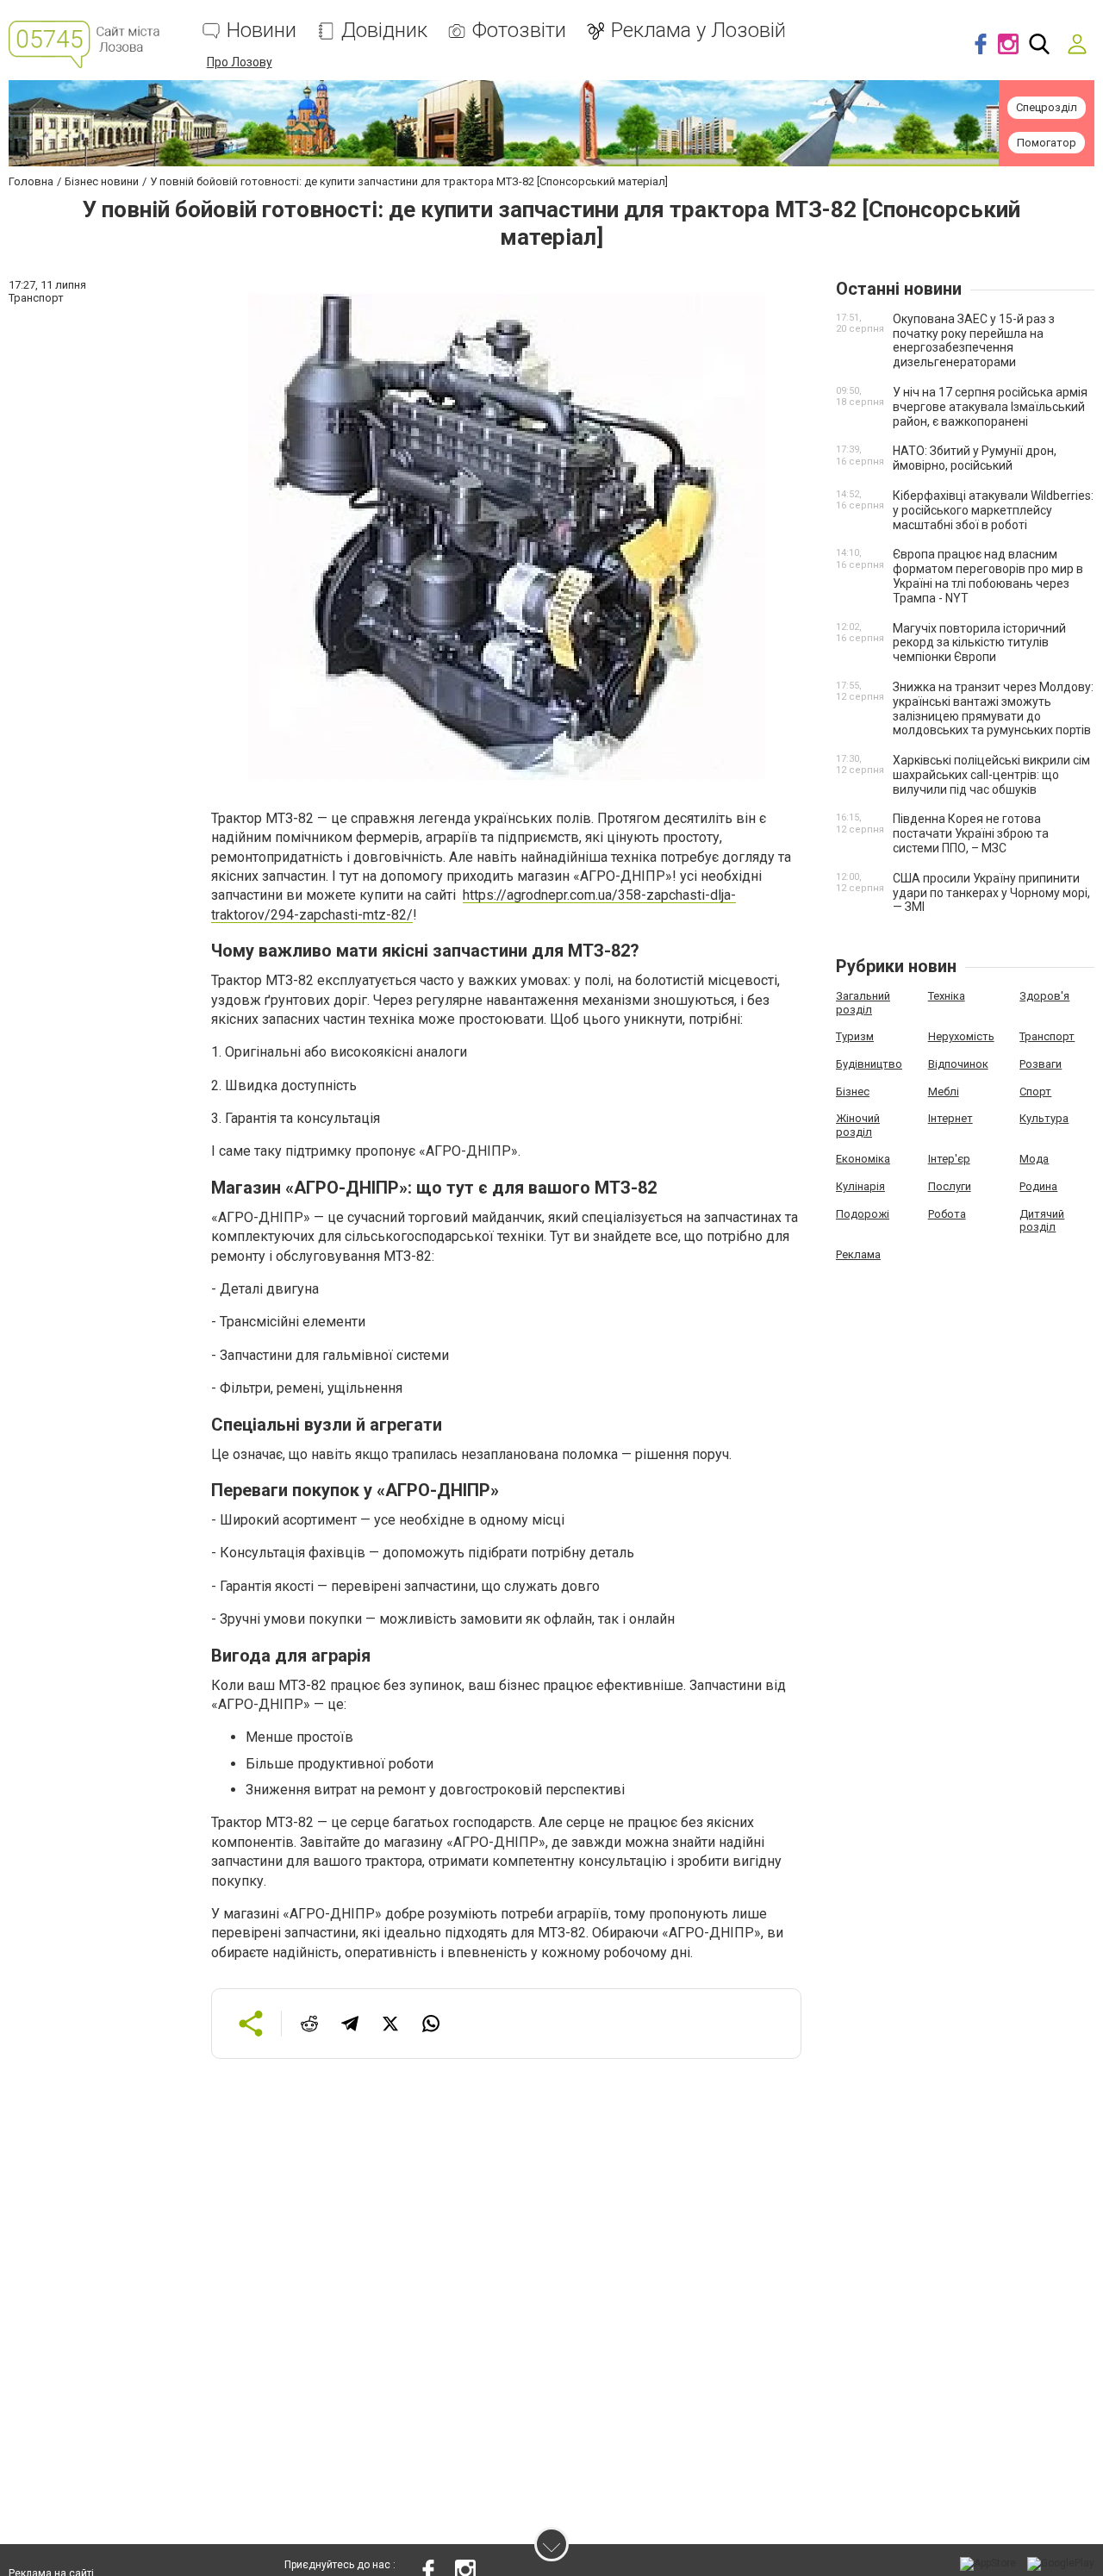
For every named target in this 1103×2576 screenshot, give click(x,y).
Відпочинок (958, 1064)
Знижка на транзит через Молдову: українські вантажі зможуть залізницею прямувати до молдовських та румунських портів (993, 708)
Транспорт (1047, 1036)
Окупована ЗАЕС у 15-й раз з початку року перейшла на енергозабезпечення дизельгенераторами (974, 340)
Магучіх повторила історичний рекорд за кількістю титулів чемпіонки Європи (979, 643)
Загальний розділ (863, 1003)
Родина (1038, 1186)
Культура (1044, 1118)
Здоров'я (1044, 996)
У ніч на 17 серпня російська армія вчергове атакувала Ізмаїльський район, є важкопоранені (990, 407)
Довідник (384, 31)
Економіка (863, 1159)
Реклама (858, 1254)
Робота (947, 1214)
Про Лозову (240, 62)
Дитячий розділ (1042, 1221)
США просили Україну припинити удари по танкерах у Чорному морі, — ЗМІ (991, 893)
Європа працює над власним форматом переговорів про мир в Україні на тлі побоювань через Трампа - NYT (988, 576)
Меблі (944, 1092)
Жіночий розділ (858, 1125)
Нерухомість (961, 1036)
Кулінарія (860, 1186)
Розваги (1041, 1064)
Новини (262, 31)
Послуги (950, 1186)
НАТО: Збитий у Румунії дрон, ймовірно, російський (975, 458)
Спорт (1035, 1092)
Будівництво (869, 1064)
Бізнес (853, 1092)
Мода (1034, 1159)
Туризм (855, 1036)
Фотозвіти (519, 31)
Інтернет (950, 1118)
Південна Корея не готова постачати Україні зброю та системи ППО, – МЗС (971, 833)
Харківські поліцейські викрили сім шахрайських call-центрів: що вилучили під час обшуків (991, 775)
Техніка (947, 996)
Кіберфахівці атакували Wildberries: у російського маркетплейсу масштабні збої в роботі (993, 510)
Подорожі (863, 1214)
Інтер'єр (949, 1159)
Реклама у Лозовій (698, 31)
